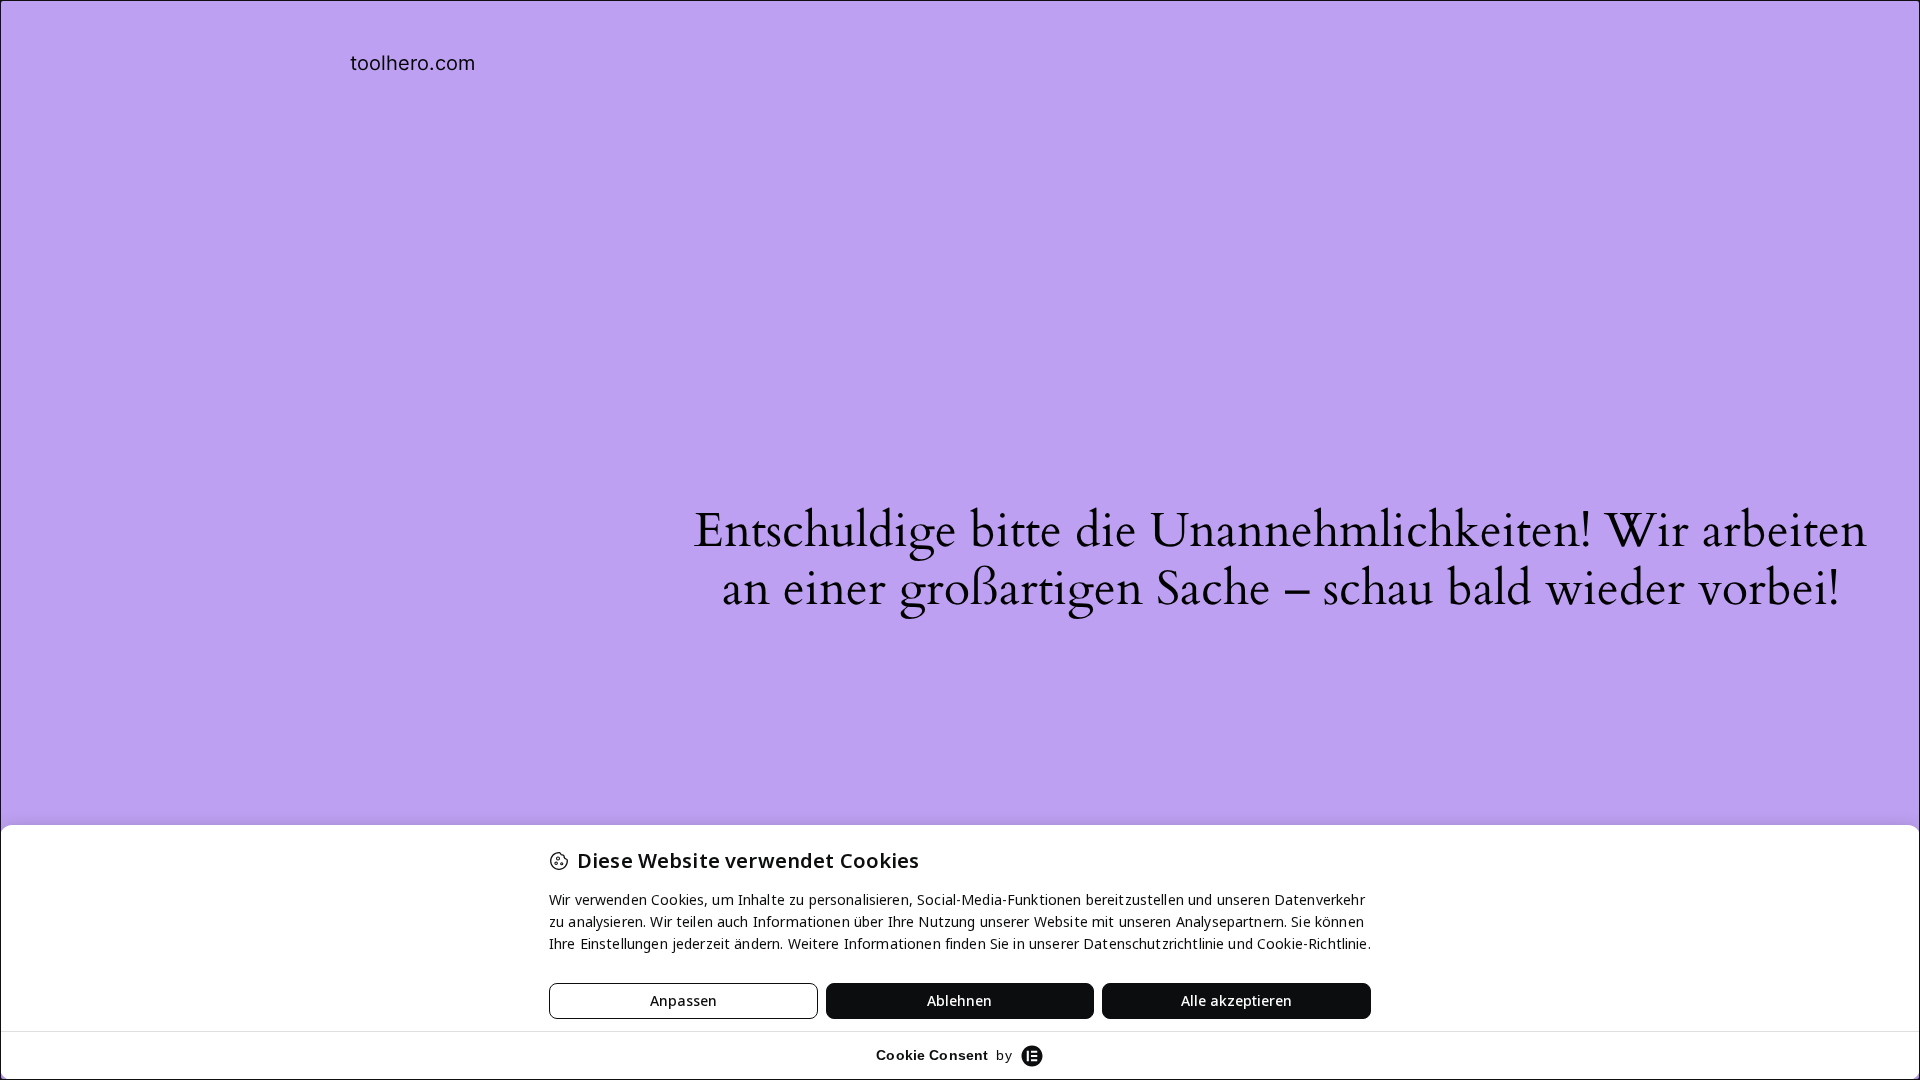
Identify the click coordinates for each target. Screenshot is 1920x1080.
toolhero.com (412, 63)
